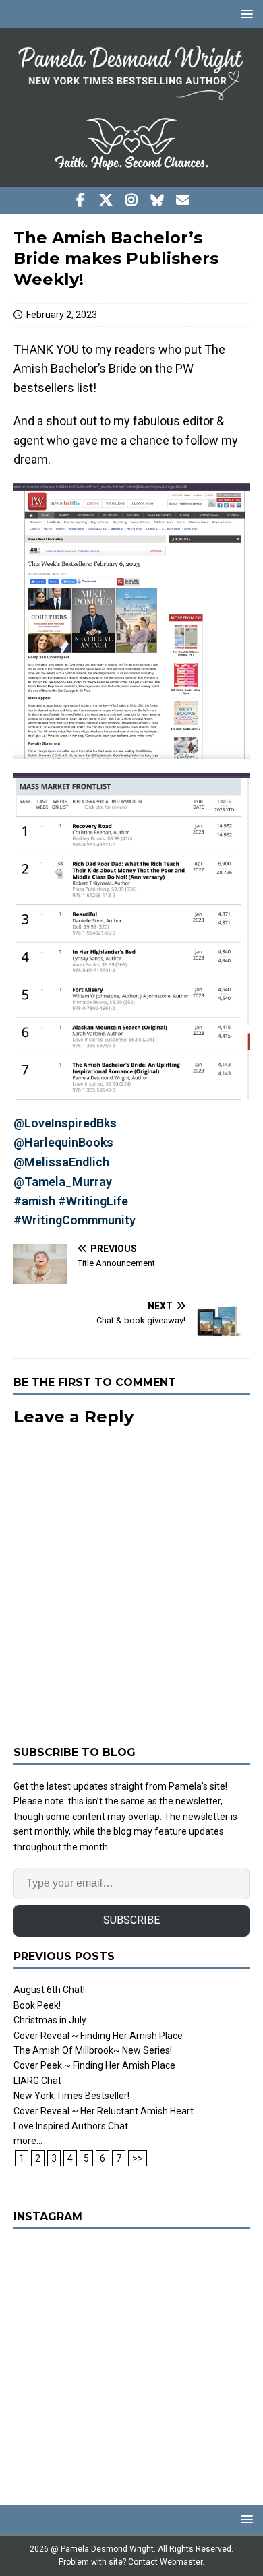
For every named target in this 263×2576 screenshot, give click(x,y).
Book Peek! (37, 2005)
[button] (244, 14)
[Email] (183, 200)
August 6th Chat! (49, 1990)
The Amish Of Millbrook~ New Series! (93, 2050)
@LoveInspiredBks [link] (65, 1123)
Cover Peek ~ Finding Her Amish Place (94, 2065)
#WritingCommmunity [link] (75, 1220)
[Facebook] (81, 200)
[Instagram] (132, 200)
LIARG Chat (37, 2081)
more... (28, 2141)
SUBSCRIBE (131, 1920)
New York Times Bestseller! (71, 2096)
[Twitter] (106, 200)
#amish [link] (34, 1201)
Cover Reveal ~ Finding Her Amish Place (98, 2036)
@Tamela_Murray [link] (63, 1182)
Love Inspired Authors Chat (71, 2126)
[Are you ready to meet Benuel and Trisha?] (131, 2360)
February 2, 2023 (62, 315)
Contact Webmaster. (166, 2562)
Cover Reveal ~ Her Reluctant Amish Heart (104, 2111)
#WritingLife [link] (93, 1201)
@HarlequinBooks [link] (63, 1142)
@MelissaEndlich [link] (61, 1162)
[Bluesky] (157, 200)
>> (138, 2158)
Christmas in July (50, 2020)
